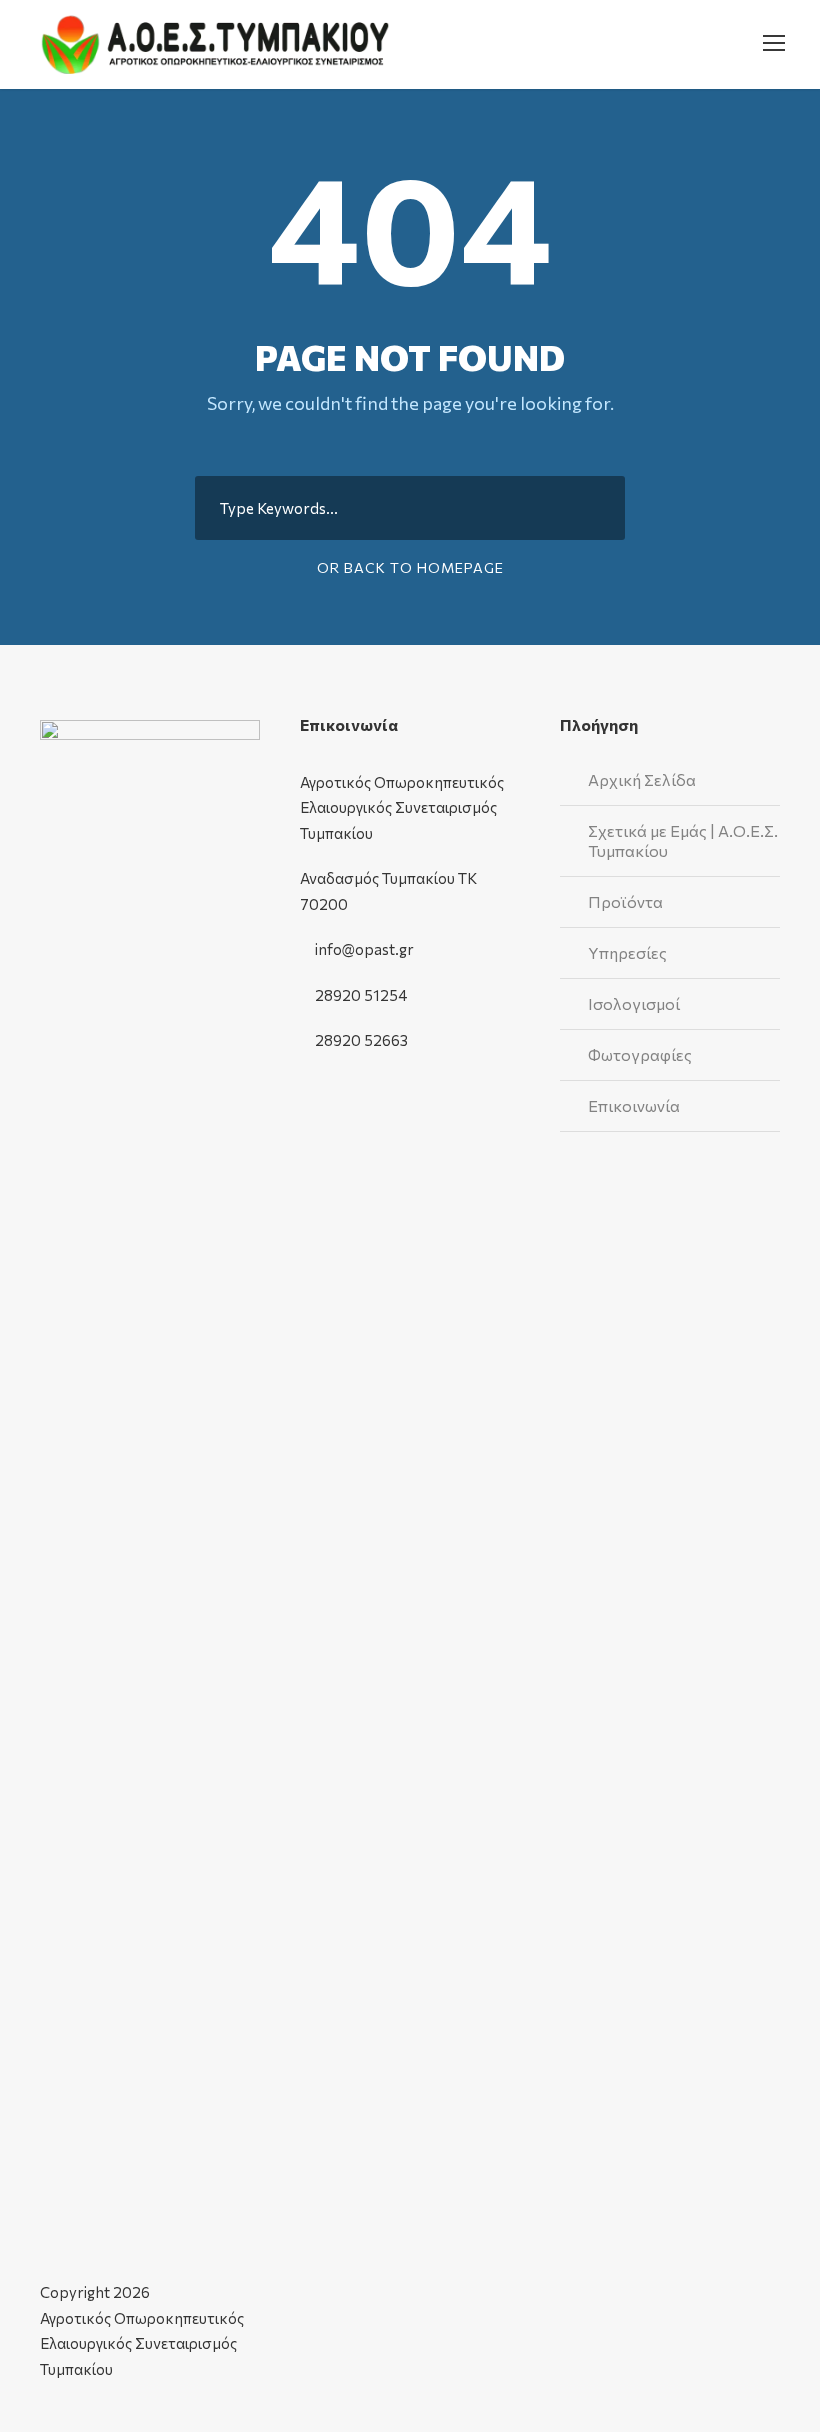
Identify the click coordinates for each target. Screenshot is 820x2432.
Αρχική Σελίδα (642, 779)
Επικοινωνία (634, 1105)
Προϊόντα (625, 901)
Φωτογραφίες (640, 1054)
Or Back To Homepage (410, 567)
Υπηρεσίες (627, 952)
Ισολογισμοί (634, 1003)
